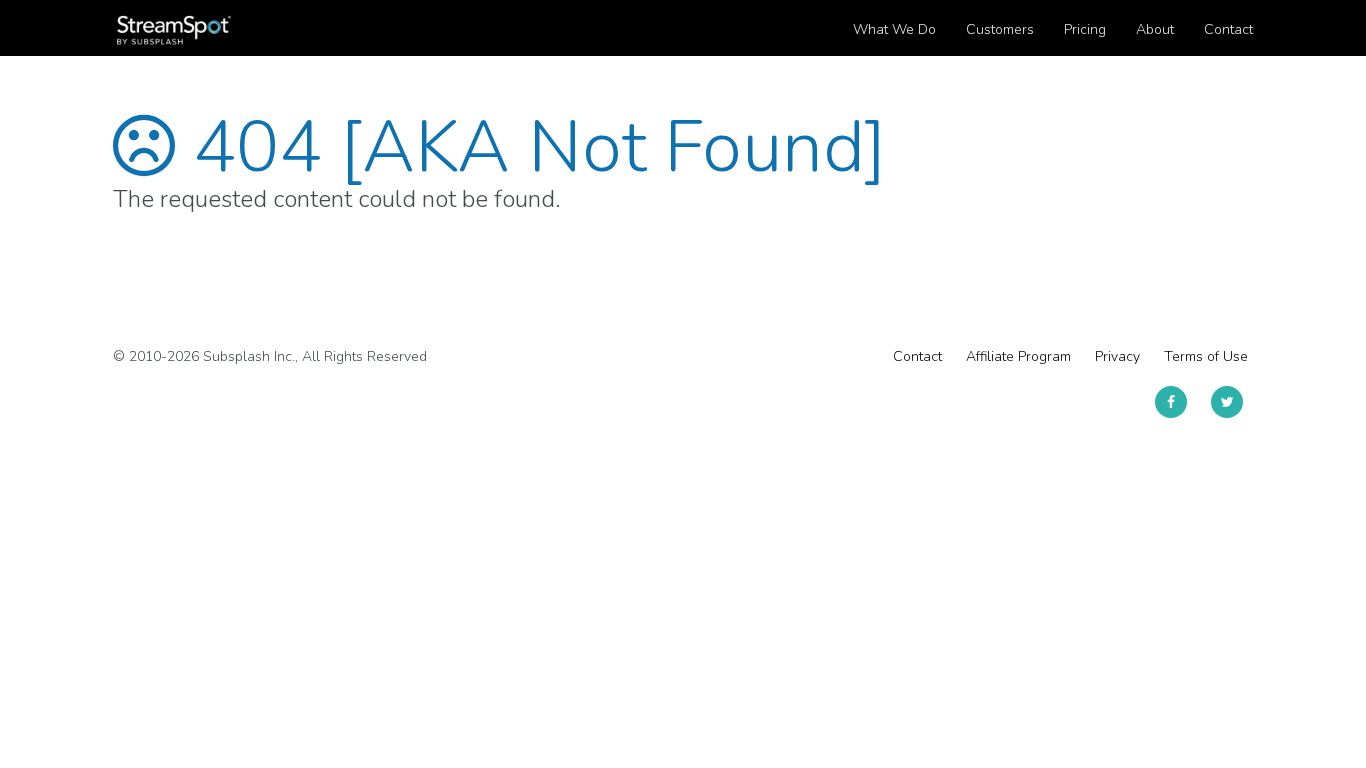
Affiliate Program (1018, 356)
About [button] (1155, 29)
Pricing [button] (1085, 29)
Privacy (1117, 356)
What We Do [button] (894, 29)
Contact (917, 356)
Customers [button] (1000, 29)
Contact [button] (1228, 29)
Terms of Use (1206, 356)
